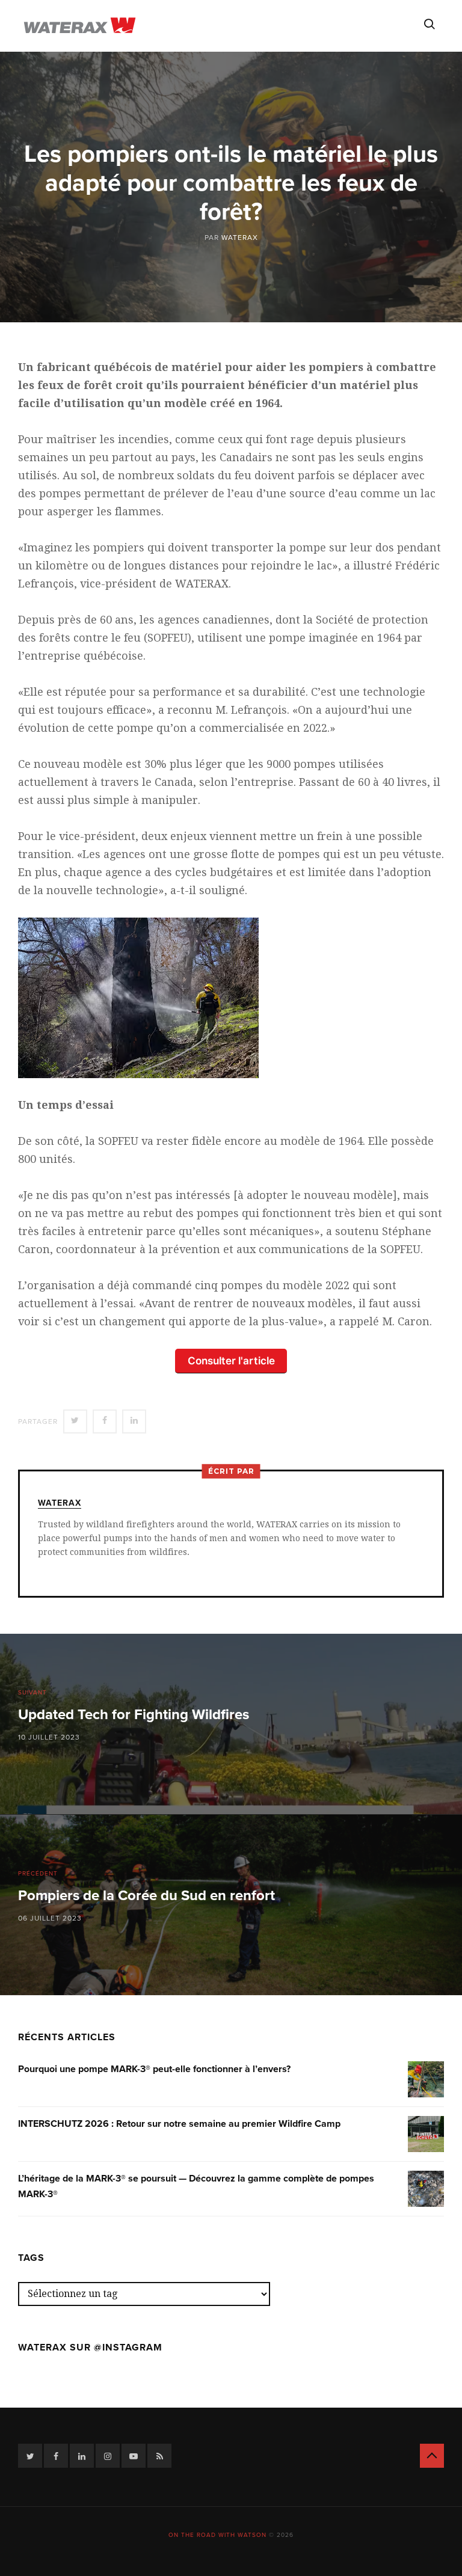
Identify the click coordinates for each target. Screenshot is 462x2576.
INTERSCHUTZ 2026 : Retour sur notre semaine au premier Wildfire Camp (179, 2124)
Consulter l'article (231, 1360)
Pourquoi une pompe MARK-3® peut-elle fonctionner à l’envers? (154, 2069)
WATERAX (240, 238)
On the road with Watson (217, 2535)
